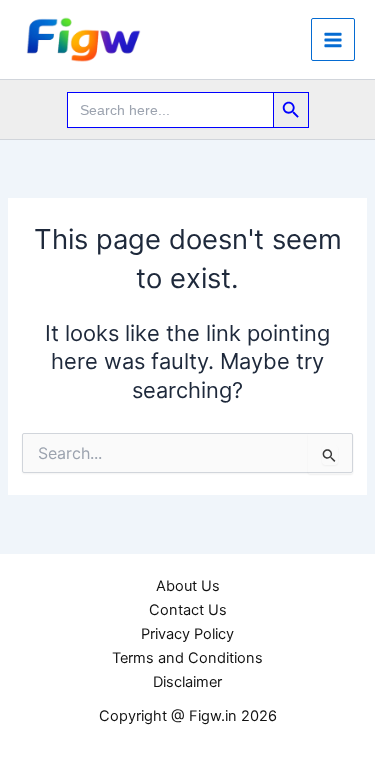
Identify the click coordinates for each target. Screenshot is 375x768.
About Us (188, 586)
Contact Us (188, 610)
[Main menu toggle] (333, 40)
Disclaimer (187, 682)
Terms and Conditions (187, 658)
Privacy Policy (187, 634)
